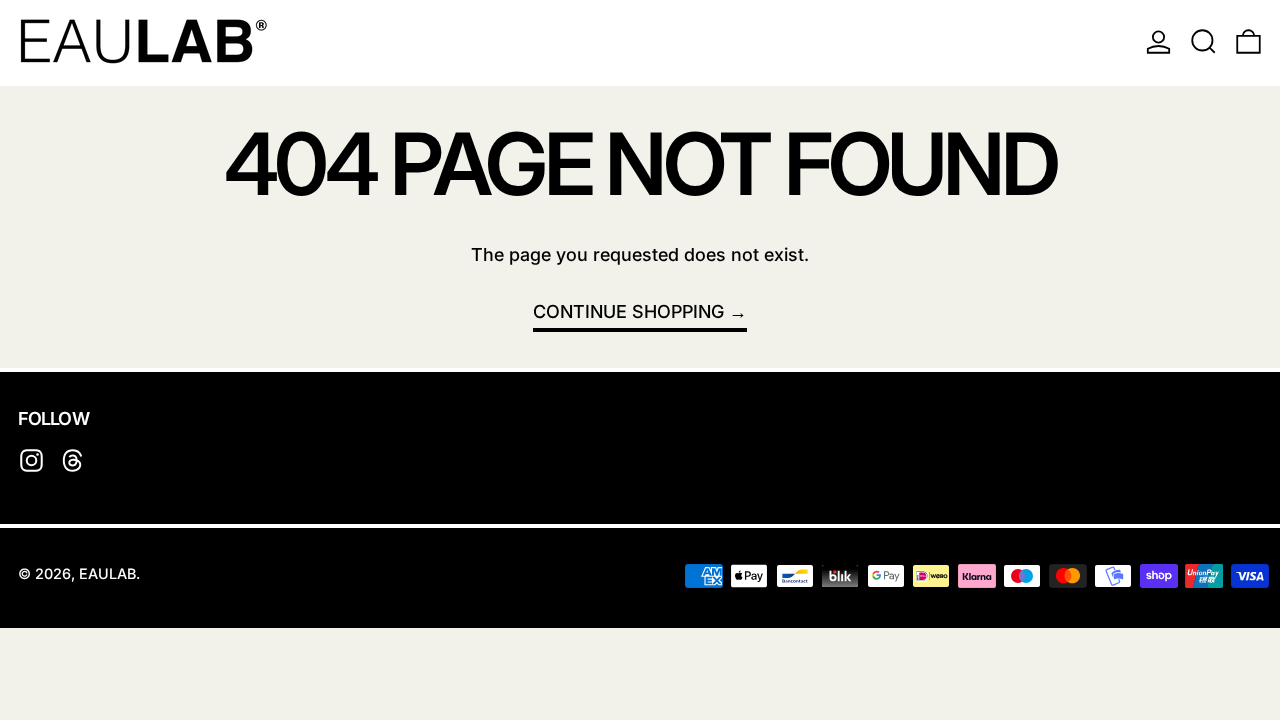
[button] (1203, 41)
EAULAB (107, 573)
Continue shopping (628, 311)
